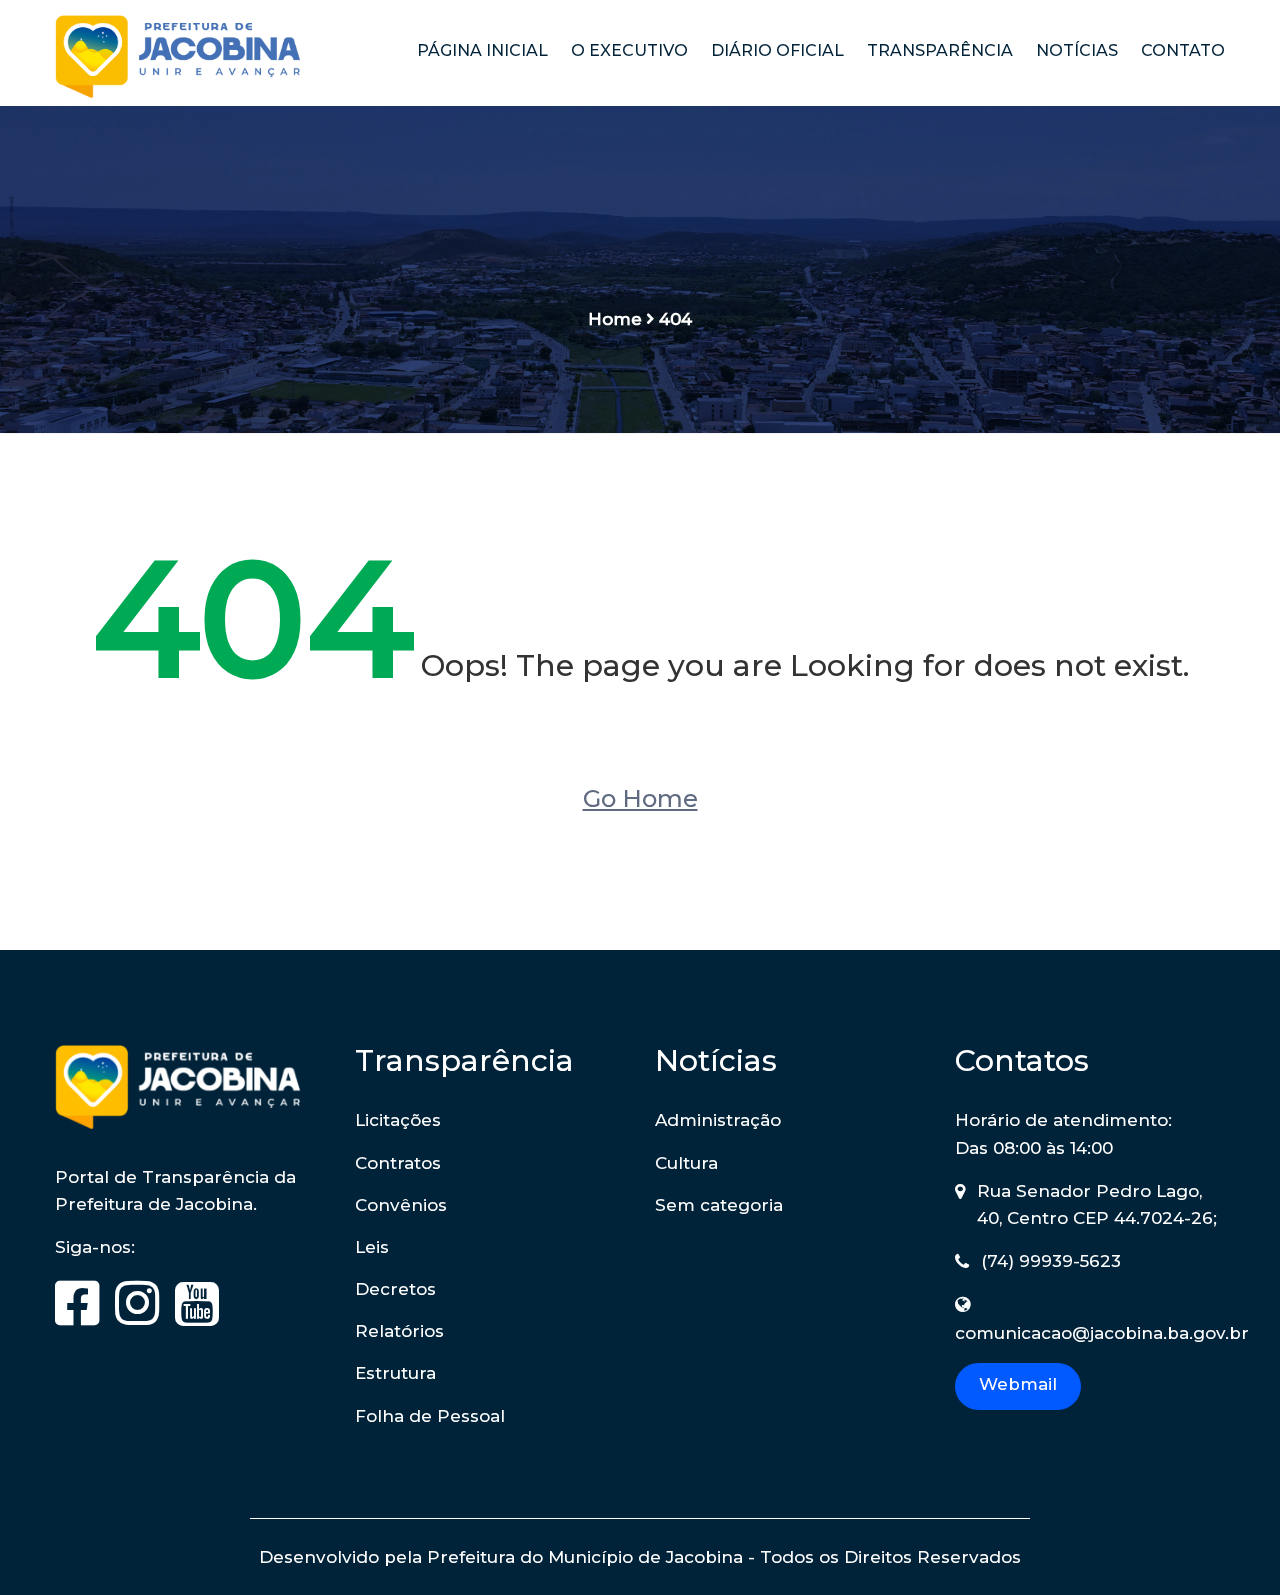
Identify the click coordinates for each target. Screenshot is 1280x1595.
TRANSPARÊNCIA (940, 50)
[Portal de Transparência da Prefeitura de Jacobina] (190, 60)
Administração (718, 1120)
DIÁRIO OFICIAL (777, 50)
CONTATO (1183, 50)
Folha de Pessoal (430, 1416)
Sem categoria (719, 1205)
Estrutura (395, 1373)
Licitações (398, 1120)
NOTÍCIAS (1077, 50)
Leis (372, 1247)
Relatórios (399, 1331)
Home (615, 319)
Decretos (395, 1289)
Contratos (398, 1163)
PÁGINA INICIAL (482, 50)
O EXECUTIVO (629, 50)
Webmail (1018, 1384)
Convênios (401, 1205)
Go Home (640, 798)
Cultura (686, 1163)
